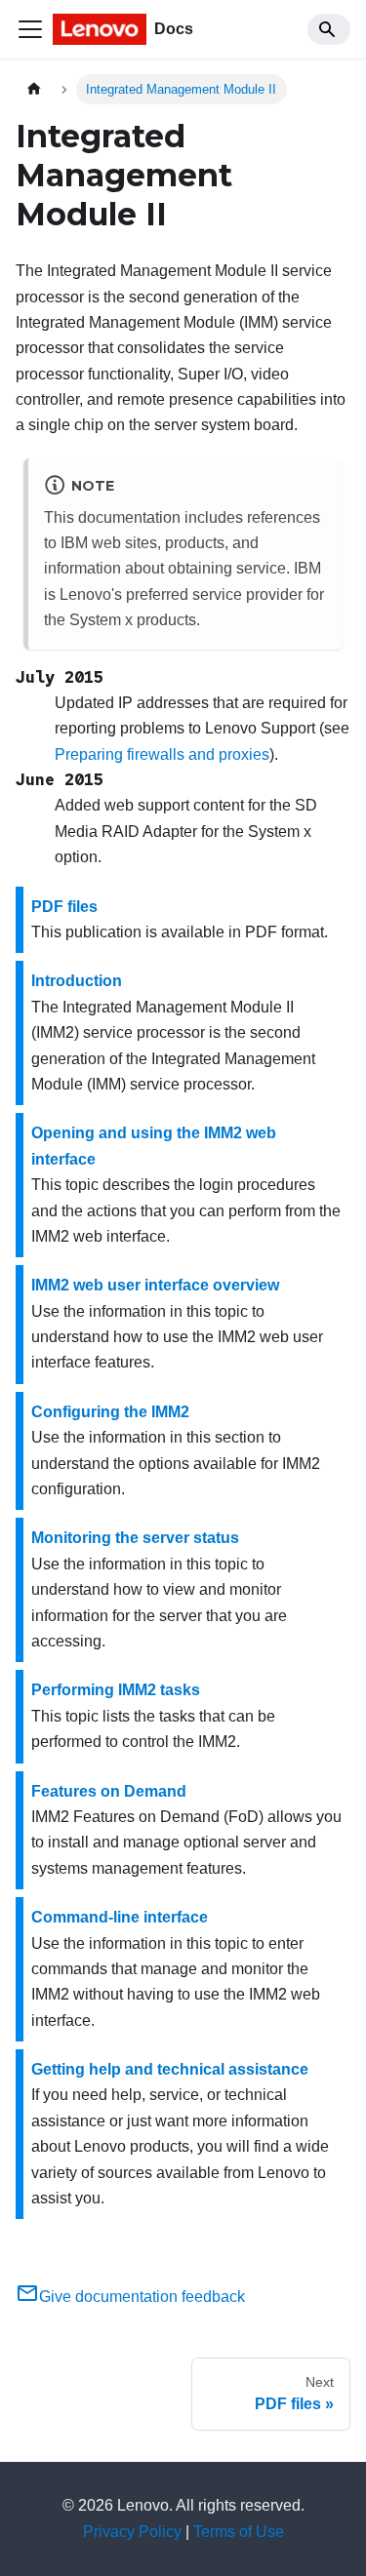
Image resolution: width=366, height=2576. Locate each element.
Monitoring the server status (135, 1538)
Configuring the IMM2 (110, 1412)
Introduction (77, 981)
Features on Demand (109, 1791)
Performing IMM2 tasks (116, 1690)
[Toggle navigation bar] (30, 29)
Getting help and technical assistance (170, 2069)
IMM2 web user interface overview (155, 1285)
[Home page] (34, 89)
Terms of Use (239, 2532)
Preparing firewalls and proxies (162, 754)
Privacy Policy (132, 2532)
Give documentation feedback (142, 2297)
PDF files (64, 907)
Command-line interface (120, 1917)
